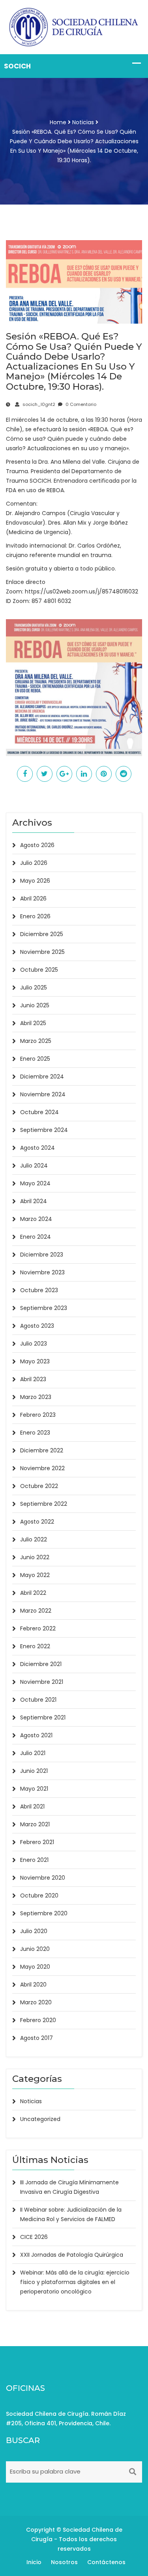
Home (58, 122)
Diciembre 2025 (42, 934)
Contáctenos (106, 2562)
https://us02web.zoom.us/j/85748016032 (81, 591)
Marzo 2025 (36, 1041)
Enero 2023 (35, 1433)
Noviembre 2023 (42, 1272)
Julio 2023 (34, 1344)
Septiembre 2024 (44, 1130)
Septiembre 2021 (43, 1717)
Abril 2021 (32, 1806)
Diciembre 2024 (42, 1077)
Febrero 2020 (38, 2020)
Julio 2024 (34, 1166)
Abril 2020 (33, 1985)
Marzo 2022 (36, 1611)
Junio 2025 (35, 1005)
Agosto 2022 (37, 1522)
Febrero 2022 (38, 1628)
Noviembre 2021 (42, 1682)
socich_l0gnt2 (38, 404)
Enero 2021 (34, 1860)
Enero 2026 (35, 916)
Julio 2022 (34, 1539)
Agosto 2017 (37, 2038)
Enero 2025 (35, 1059)
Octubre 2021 (38, 1700)
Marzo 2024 (36, 1219)
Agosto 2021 (36, 1735)
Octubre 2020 (39, 1896)
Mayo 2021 (34, 1789)
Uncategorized (40, 2119)
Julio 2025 (34, 988)
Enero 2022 (35, 1646)
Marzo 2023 (36, 1397)
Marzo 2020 (36, 2002)
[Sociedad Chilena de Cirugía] (74, 27)
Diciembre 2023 (42, 1255)
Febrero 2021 (37, 1842)
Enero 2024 (36, 1237)
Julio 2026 (34, 863)
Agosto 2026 (37, 845)
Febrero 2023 (38, 1415)
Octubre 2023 (39, 1290)
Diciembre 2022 (42, 1450)
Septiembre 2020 (44, 1913)
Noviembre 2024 (43, 1094)
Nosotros (64, 2562)
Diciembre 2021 (41, 1664)
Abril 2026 (33, 898)
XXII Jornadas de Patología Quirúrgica (72, 2255)
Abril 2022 (33, 1593)
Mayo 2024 (35, 1183)
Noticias (83, 122)
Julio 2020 (34, 1931)
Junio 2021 (34, 1771)
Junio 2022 (35, 1557)
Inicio (34, 2562)
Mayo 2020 (35, 1967)
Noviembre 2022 (42, 1468)
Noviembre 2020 (43, 1878)
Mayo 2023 (35, 1361)
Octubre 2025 (39, 970)
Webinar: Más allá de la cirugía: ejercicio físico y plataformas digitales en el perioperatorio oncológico (75, 2282)
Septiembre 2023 (44, 1308)
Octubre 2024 (39, 1112)
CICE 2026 (34, 2237)
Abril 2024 (34, 1201)
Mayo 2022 (35, 1575)
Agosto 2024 (37, 1148)
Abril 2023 (33, 1379)
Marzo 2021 (35, 1824)
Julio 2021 (33, 1753)
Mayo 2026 (35, 881)
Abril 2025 (33, 1023)
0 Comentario (80, 404)
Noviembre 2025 (42, 952)
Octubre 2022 (39, 1486)
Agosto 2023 (37, 1326)
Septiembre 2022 (44, 1504)
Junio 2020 (35, 1949)
